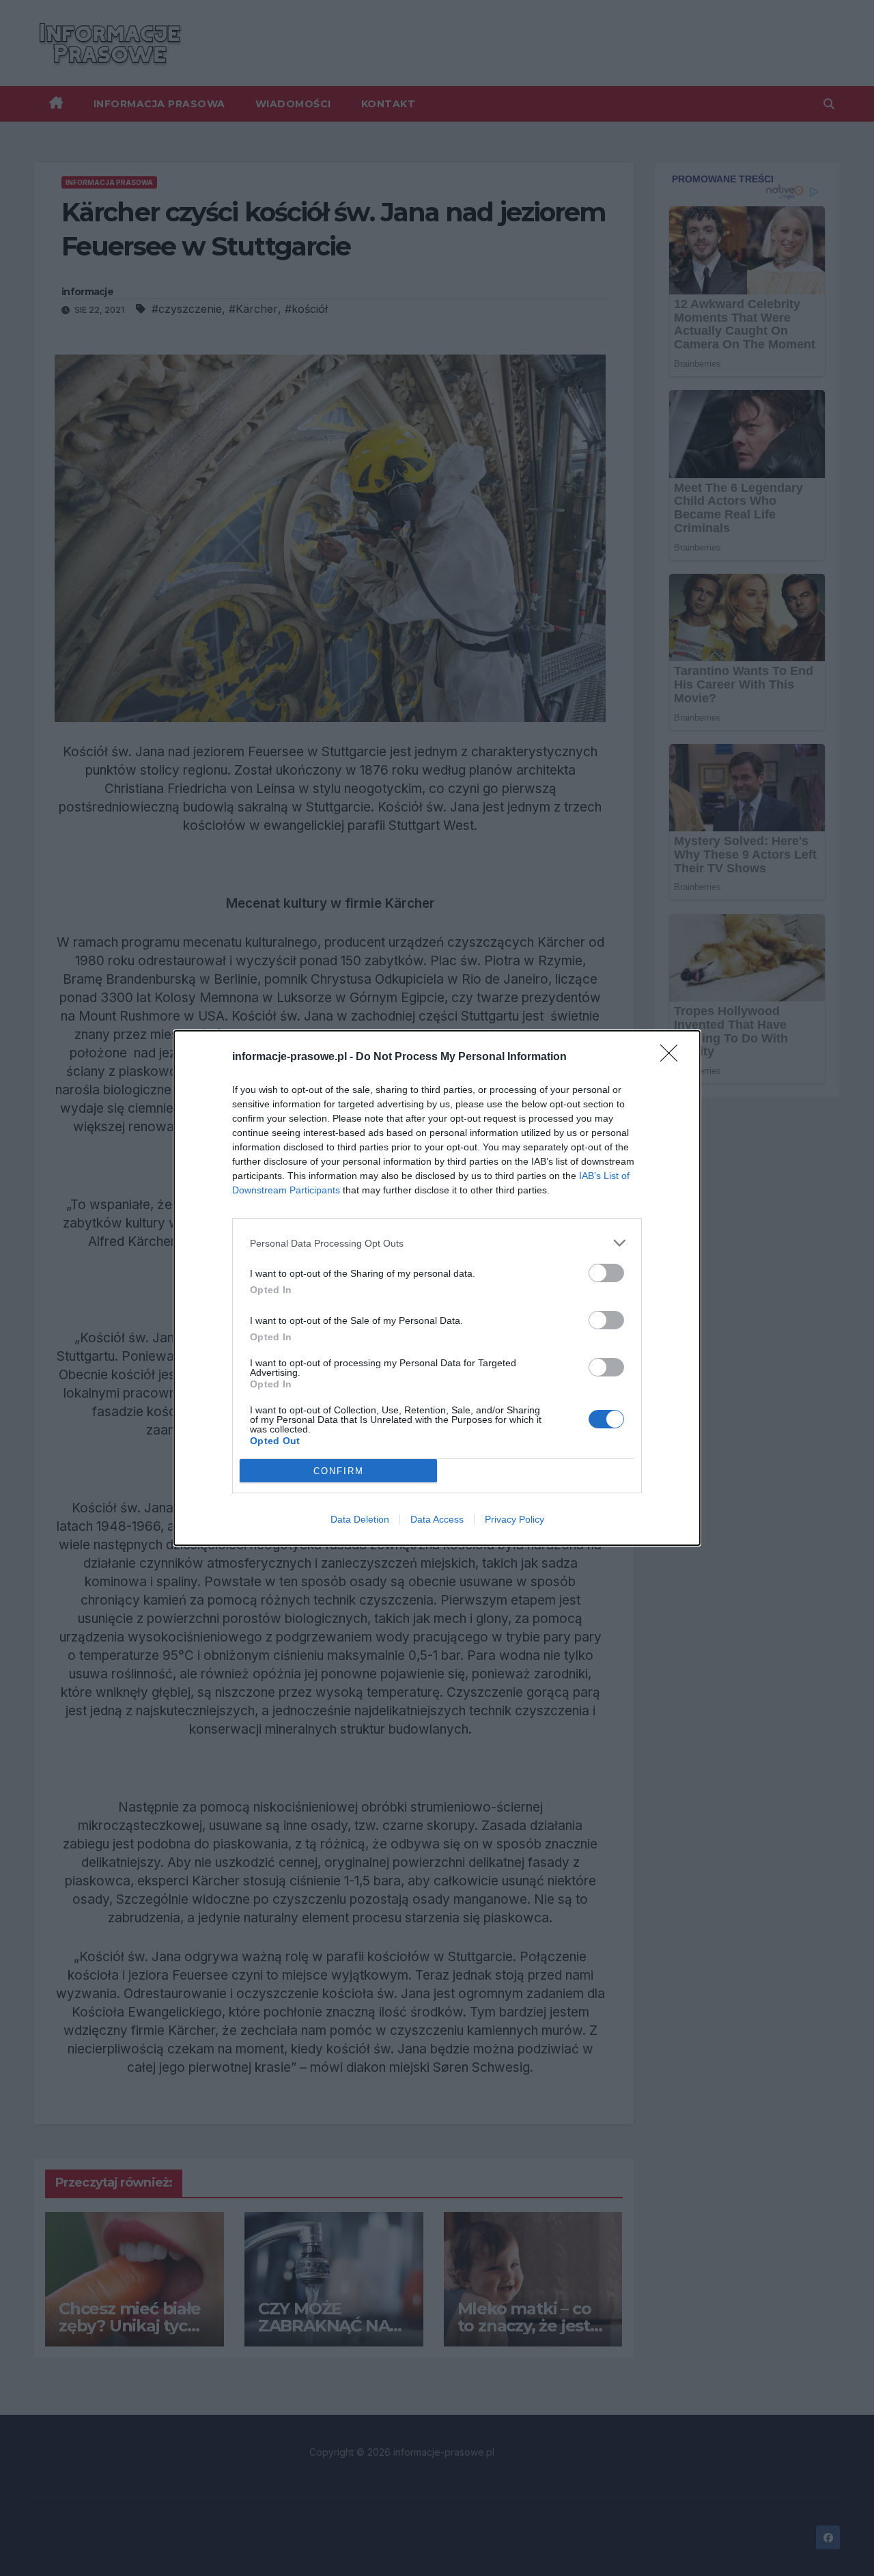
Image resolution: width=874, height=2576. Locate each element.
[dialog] (437, 1288)
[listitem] (437, 1243)
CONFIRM (339, 1471)
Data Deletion (360, 1519)
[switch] (606, 1273)
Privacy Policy (514, 1519)
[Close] (673, 1057)
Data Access (437, 1519)
